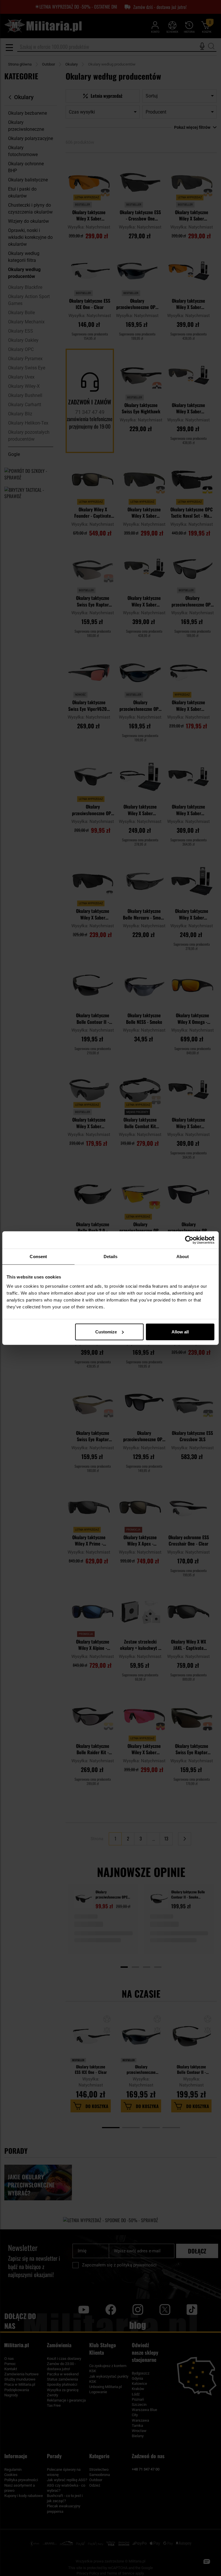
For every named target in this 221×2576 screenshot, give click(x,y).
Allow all (180, 1332)
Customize (106, 1332)
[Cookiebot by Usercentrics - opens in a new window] (189, 1240)
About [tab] (183, 1257)
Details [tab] (111, 1257)
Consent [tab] (38, 1257)
